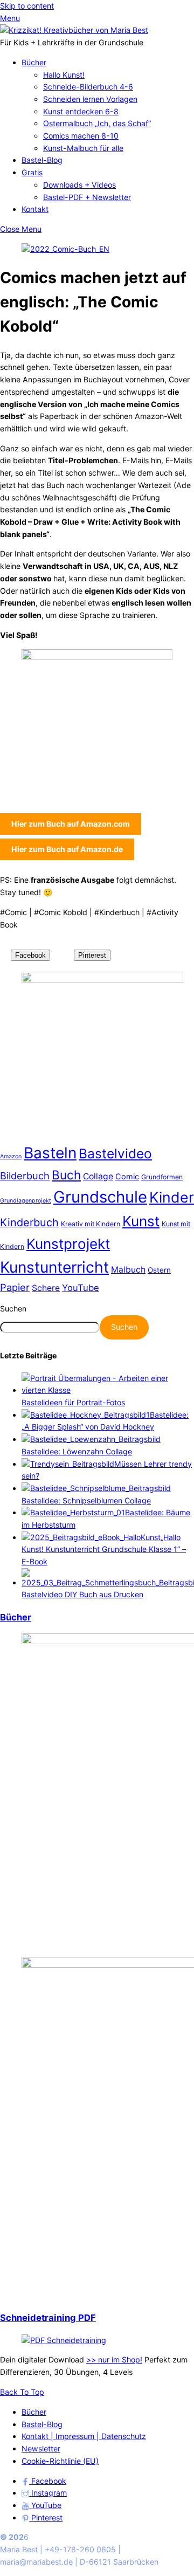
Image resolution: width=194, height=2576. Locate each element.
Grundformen (162, 1177)
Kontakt (35, 209)
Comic (127, 1177)
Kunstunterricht (54, 1267)
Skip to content (27, 6)
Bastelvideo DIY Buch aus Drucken (82, 1594)
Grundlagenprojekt (26, 1201)
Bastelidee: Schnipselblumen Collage (86, 1500)
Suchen (13, 1308)
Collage (98, 1176)
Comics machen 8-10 (81, 136)
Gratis (32, 172)
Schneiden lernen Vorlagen (90, 99)
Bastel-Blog (42, 160)
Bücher (34, 62)
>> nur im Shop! (114, 2359)
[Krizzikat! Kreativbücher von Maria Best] (74, 30)
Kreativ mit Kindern (91, 1224)
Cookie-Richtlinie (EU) (60, 2461)
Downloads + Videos (79, 185)
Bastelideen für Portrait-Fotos (73, 1402)
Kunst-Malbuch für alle (83, 148)
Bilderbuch (25, 1176)
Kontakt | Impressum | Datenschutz (84, 2436)
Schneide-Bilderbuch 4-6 (88, 87)
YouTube (81, 1288)
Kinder (172, 1197)
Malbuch (128, 1270)
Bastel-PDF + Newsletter (87, 197)
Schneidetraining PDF (48, 2318)
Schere (46, 1288)
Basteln (50, 1153)
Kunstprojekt (68, 1244)
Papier (15, 1287)
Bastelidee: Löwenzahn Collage (77, 1451)
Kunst (141, 1221)
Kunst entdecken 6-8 (81, 111)
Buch (66, 1175)
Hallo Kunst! (64, 75)
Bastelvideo (115, 1153)
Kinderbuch (29, 1222)
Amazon (11, 1156)
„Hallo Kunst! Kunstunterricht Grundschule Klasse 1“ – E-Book (104, 1549)
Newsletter (41, 2448)
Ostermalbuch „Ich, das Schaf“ (97, 123)
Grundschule (100, 1197)
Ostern (159, 1270)
